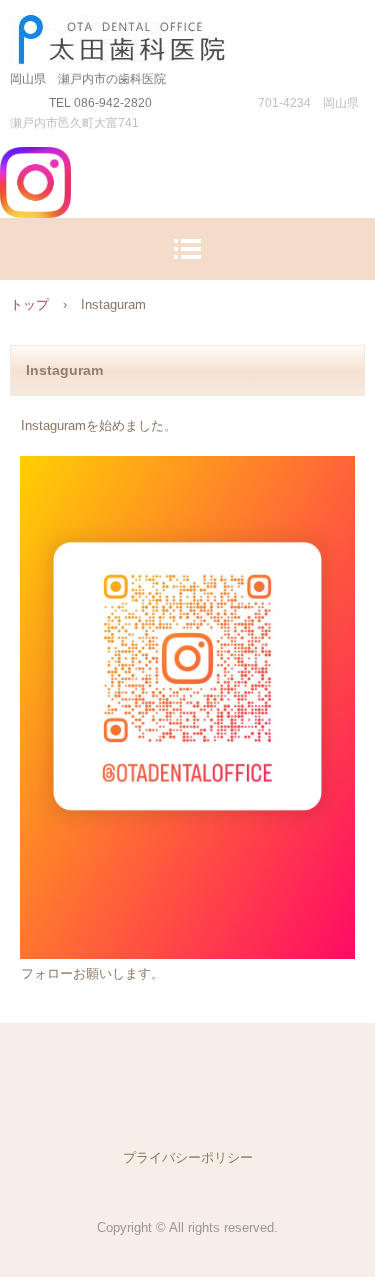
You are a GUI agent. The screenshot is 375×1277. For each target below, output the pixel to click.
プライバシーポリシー (188, 1157)
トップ (29, 304)
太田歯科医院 (187, 34)
